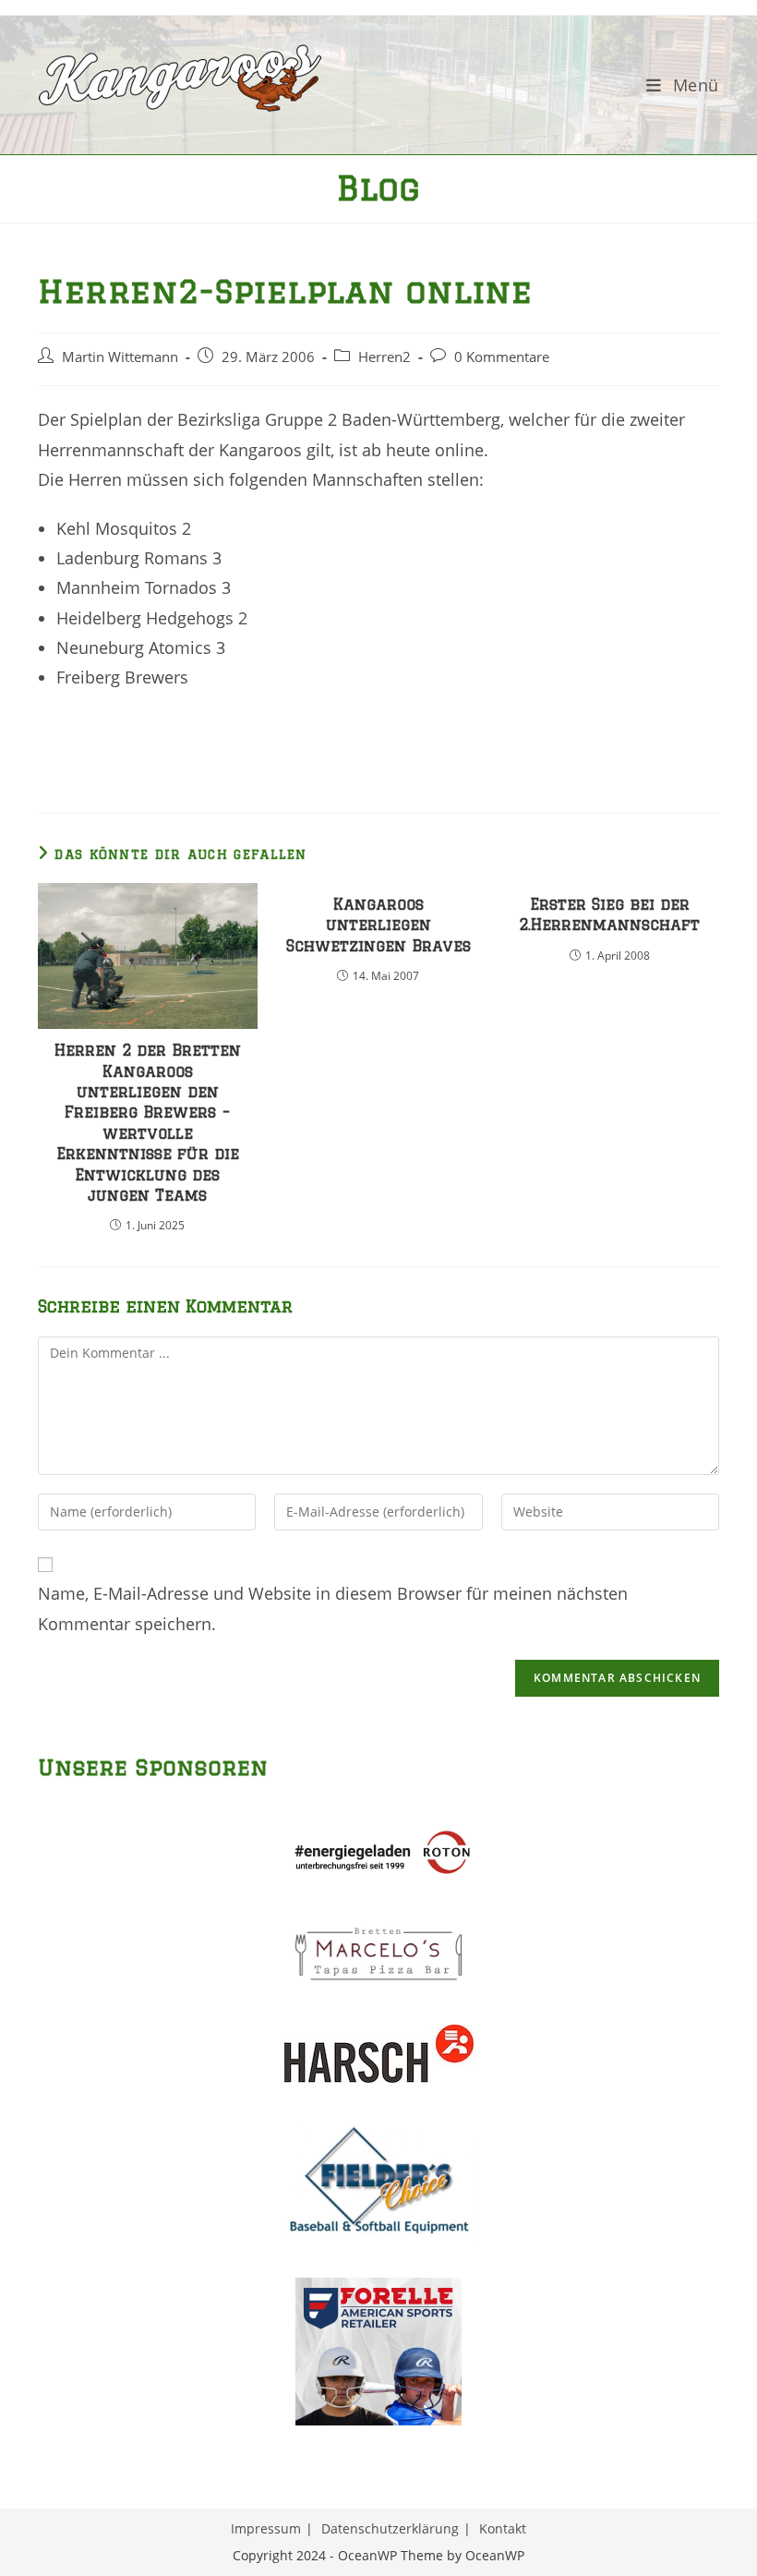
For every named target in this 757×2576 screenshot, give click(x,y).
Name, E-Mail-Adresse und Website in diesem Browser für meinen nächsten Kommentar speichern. (333, 1608)
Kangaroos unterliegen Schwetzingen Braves (378, 925)
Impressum (266, 2528)
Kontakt (503, 2528)
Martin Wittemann (120, 357)
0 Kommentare (502, 357)
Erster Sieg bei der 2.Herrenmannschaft (609, 914)
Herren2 (385, 357)
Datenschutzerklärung (390, 2528)
